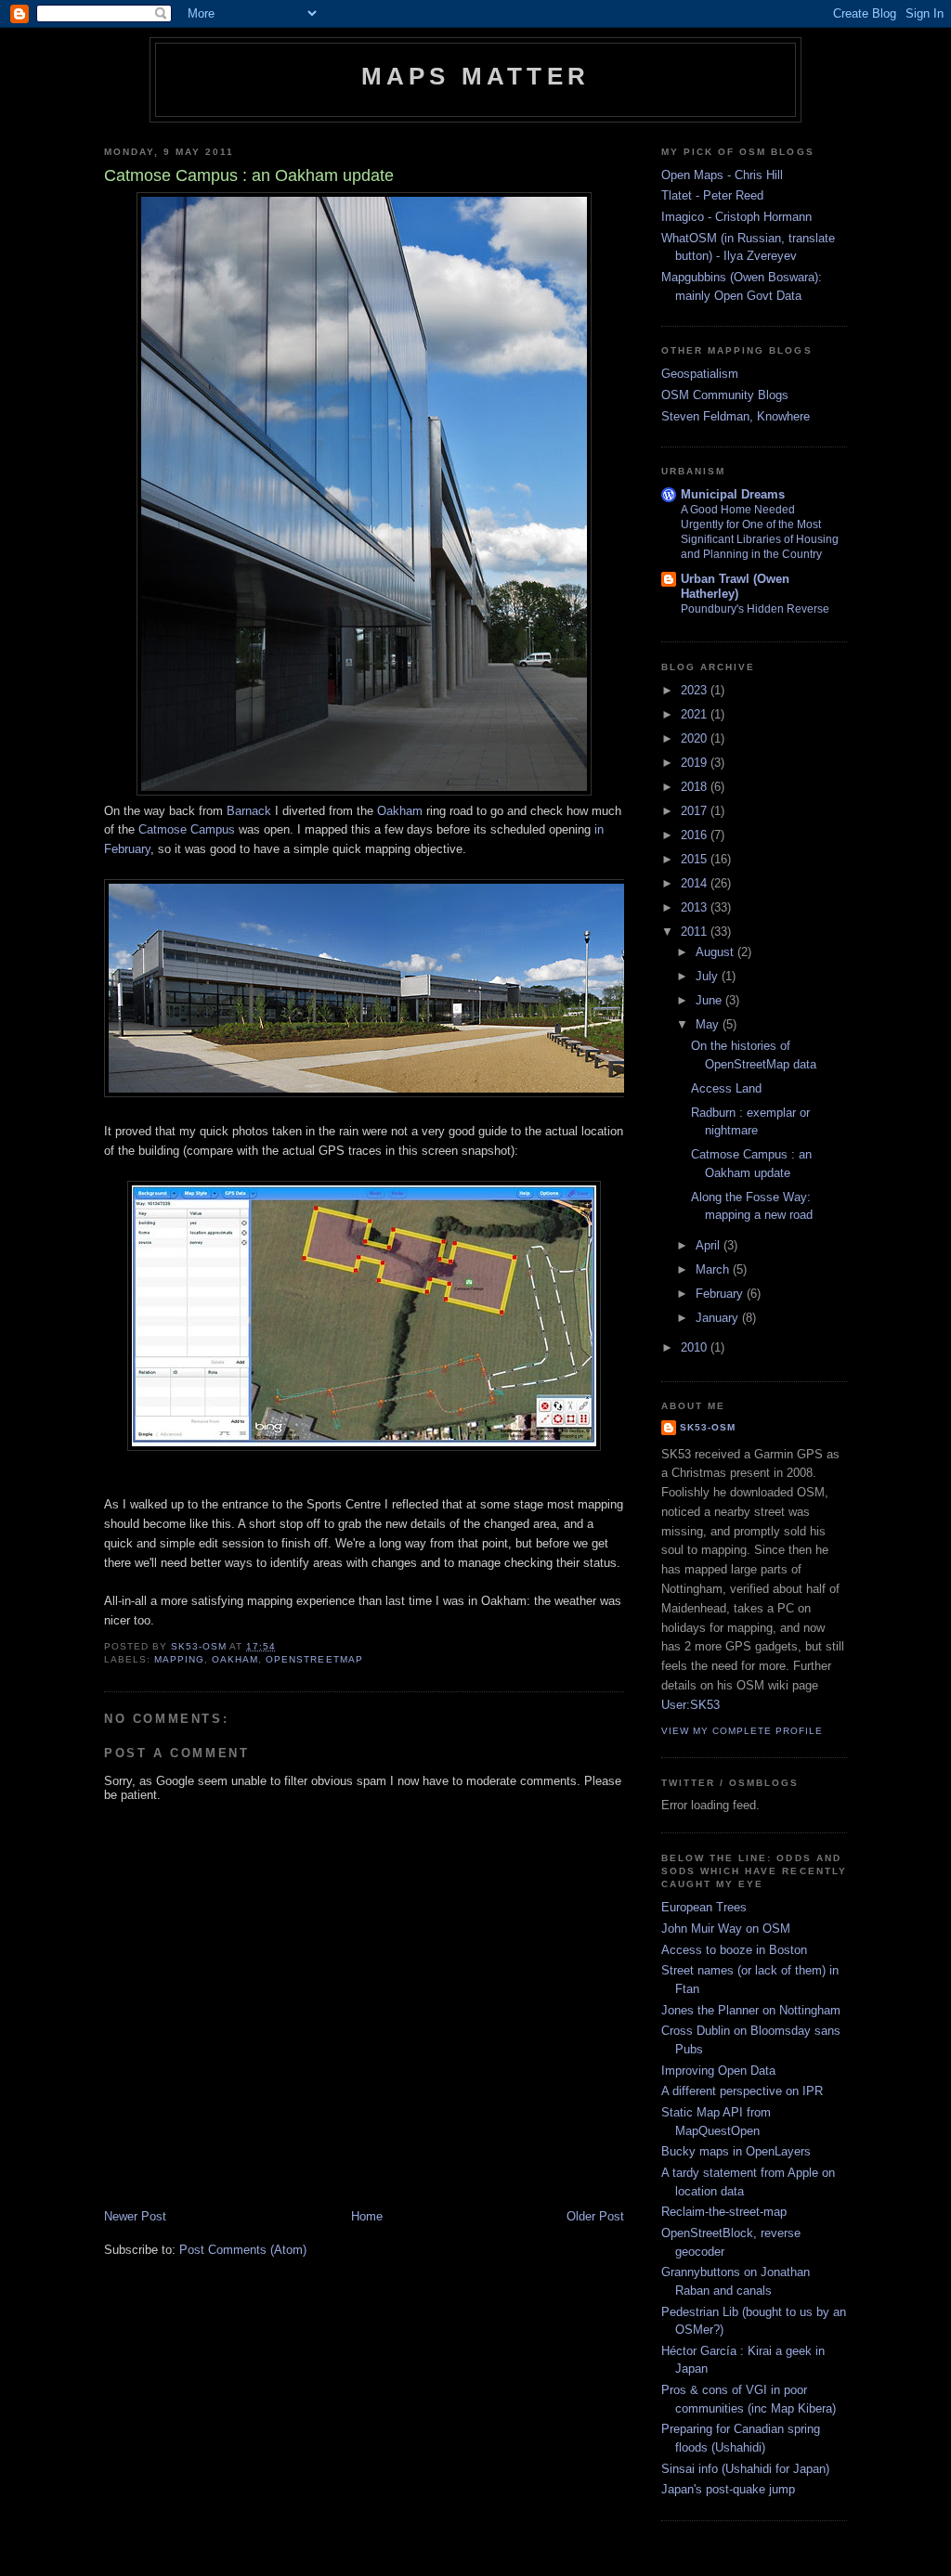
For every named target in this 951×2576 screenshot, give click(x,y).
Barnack (249, 811)
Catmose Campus (187, 829)
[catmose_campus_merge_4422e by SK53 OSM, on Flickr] (387, 1093)
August (717, 952)
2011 (696, 932)
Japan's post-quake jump (728, 2489)
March (714, 1269)
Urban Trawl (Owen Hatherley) (735, 586)
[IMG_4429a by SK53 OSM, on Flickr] (364, 791)
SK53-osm (708, 1427)
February (721, 1294)
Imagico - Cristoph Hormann (736, 217)
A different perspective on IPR (742, 2091)
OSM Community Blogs (725, 395)
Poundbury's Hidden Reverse (755, 609)
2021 (696, 714)
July (709, 976)
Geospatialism (700, 374)
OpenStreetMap (314, 1659)
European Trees (704, 1907)
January (719, 1318)
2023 (696, 690)
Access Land (726, 1088)
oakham (235, 1659)
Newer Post (135, 2216)
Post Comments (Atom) (243, 2250)
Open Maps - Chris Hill (722, 175)
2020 (696, 738)
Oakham (400, 811)
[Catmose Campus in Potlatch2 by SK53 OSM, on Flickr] (364, 1447)
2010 (696, 1347)
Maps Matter (475, 76)
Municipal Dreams (733, 494)
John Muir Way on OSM (726, 1929)
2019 (696, 763)
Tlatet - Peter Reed (712, 195)
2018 (696, 787)
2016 (696, 835)
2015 (696, 859)
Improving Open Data (718, 2071)
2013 (696, 907)
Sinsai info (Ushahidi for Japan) (745, 2469)
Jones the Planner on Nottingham (751, 2010)
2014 (696, 883)
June (710, 1000)
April (710, 1245)
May (709, 1024)
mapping (179, 1659)
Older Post (595, 2216)
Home (367, 2216)
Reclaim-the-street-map (724, 2212)
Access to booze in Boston (734, 1950)
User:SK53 (690, 1705)
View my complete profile (742, 1731)
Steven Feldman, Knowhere (736, 416)
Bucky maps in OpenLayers (736, 2151)
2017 (696, 811)
